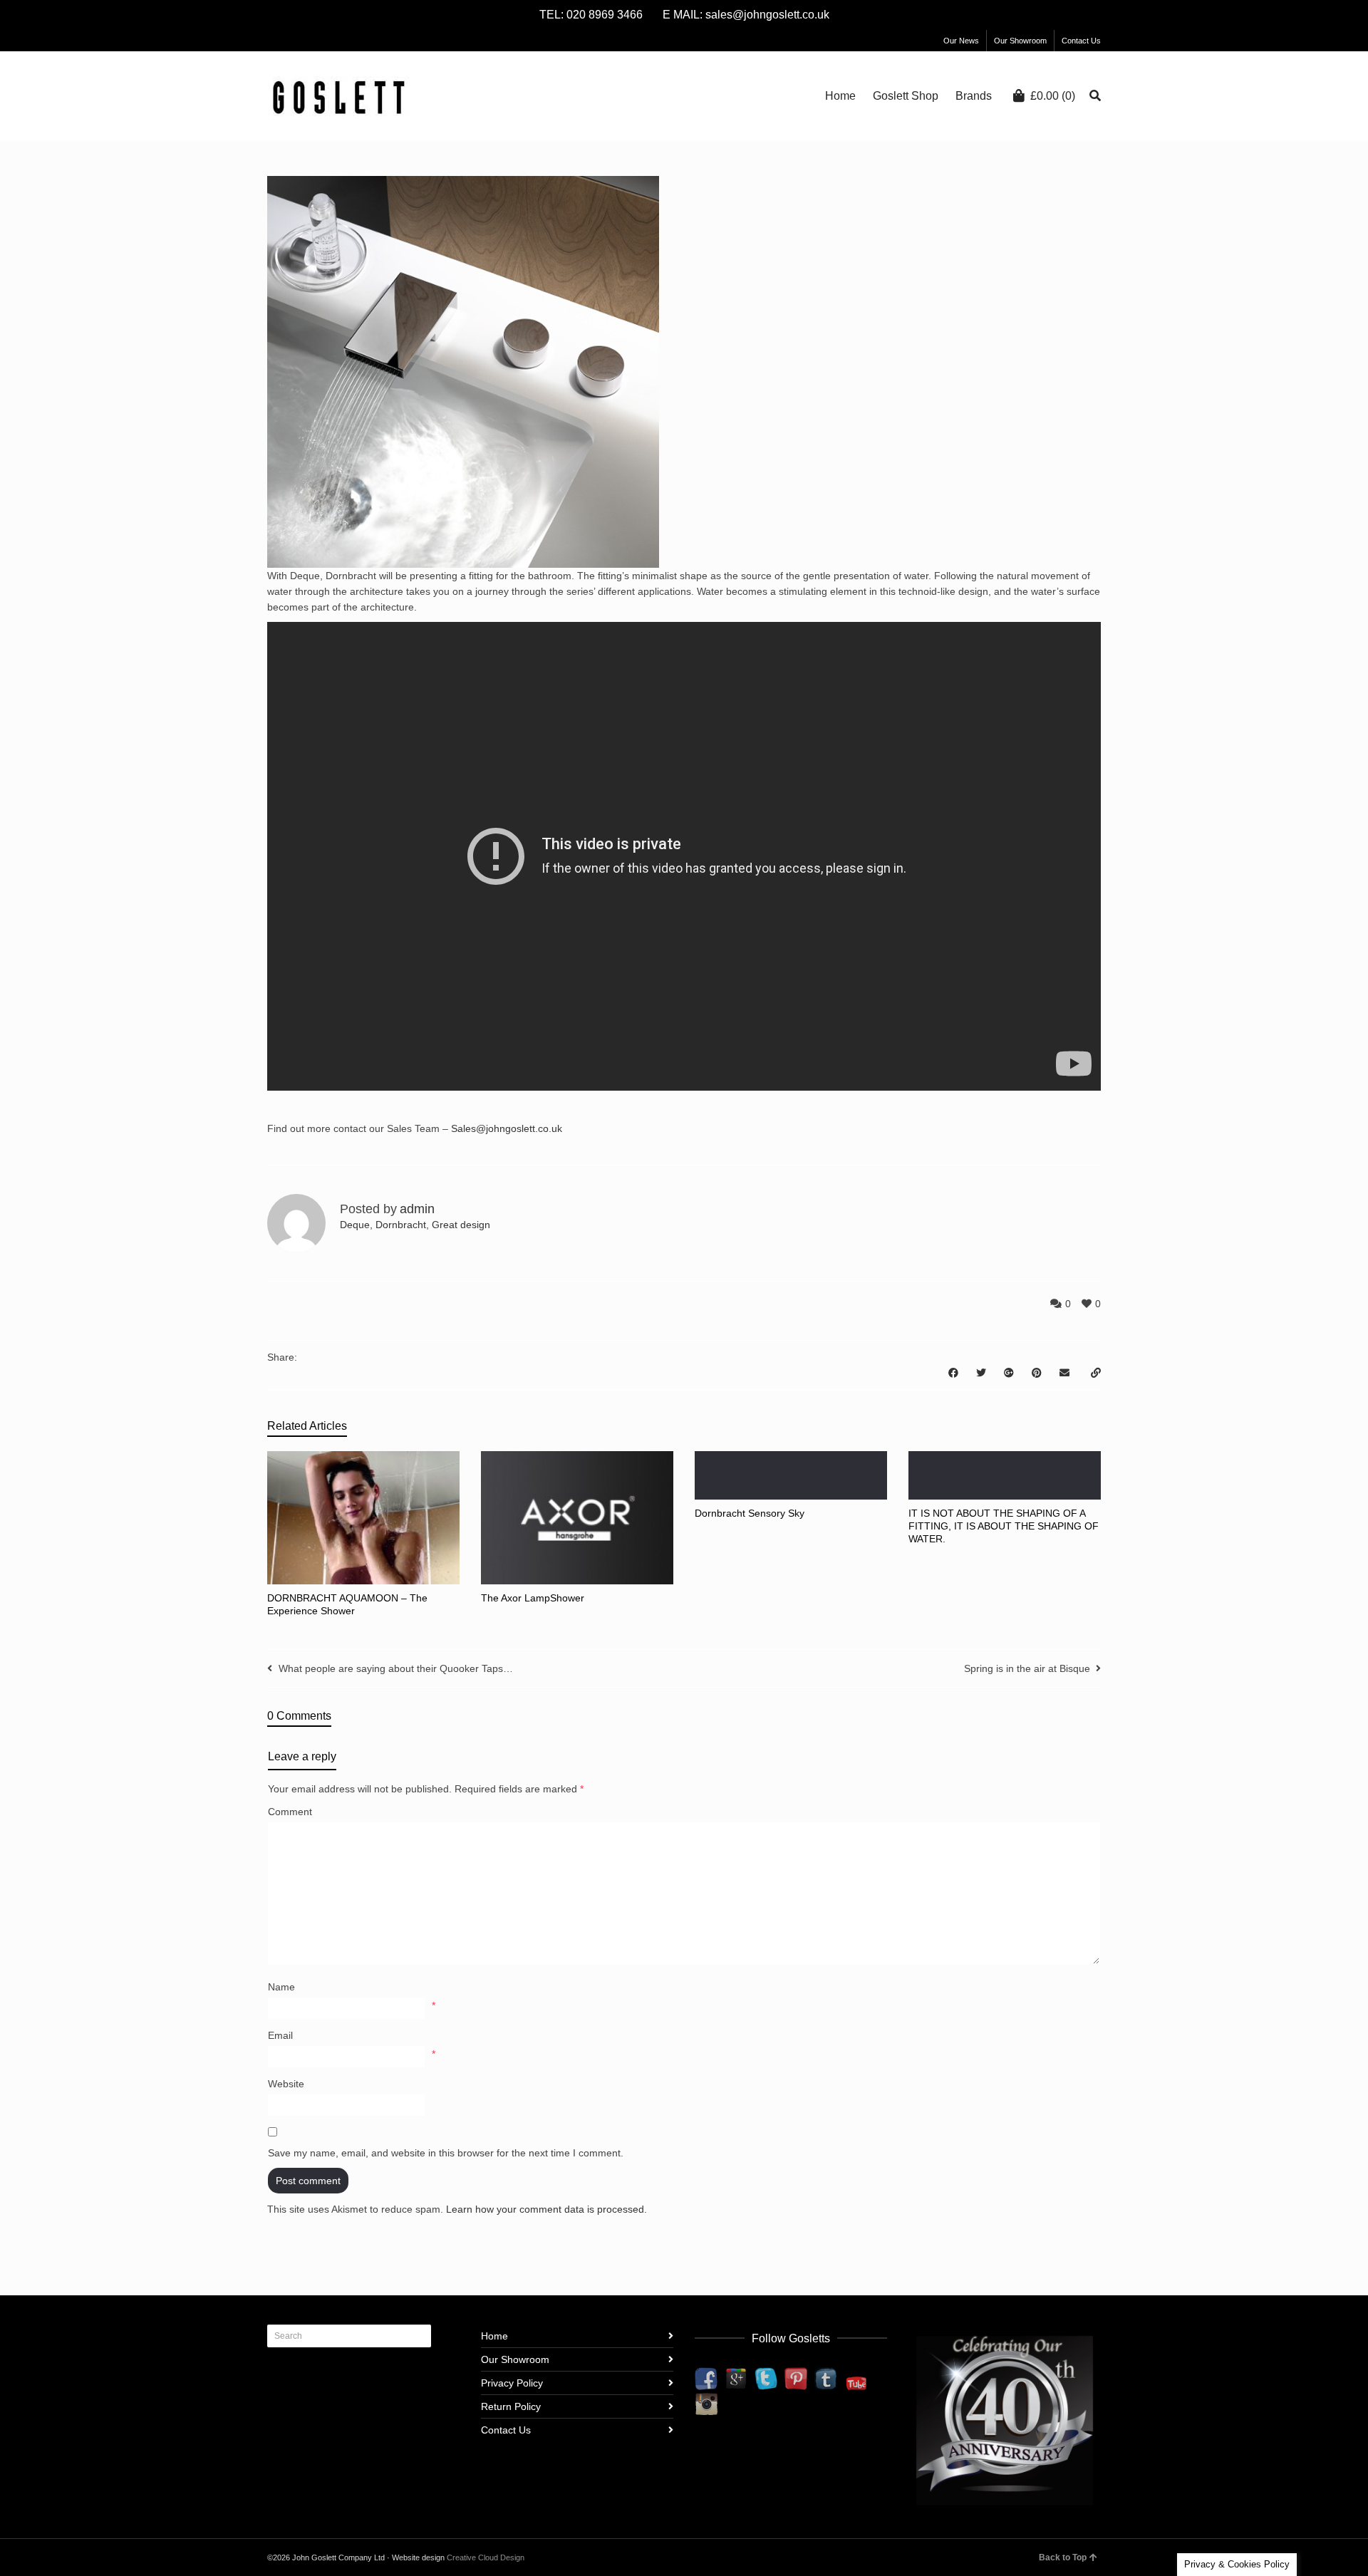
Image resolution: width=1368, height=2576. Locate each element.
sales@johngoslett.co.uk (767, 15)
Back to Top (1063, 2557)
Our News (961, 41)
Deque (355, 1225)
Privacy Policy (512, 2383)
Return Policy (511, 2406)
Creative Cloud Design (486, 2557)
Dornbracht (401, 1225)
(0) (1053, 96)
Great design (461, 1225)
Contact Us (1081, 41)
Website (286, 2084)
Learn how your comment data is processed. (546, 2209)
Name (281, 1987)
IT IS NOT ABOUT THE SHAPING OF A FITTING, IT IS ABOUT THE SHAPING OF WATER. (1004, 1526)
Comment (290, 1812)
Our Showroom (1020, 41)
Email (280, 2035)
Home (494, 2336)
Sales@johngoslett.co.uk (507, 1128)
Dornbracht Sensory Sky (750, 1513)
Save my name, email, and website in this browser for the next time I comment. (446, 2153)
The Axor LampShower (533, 1598)
